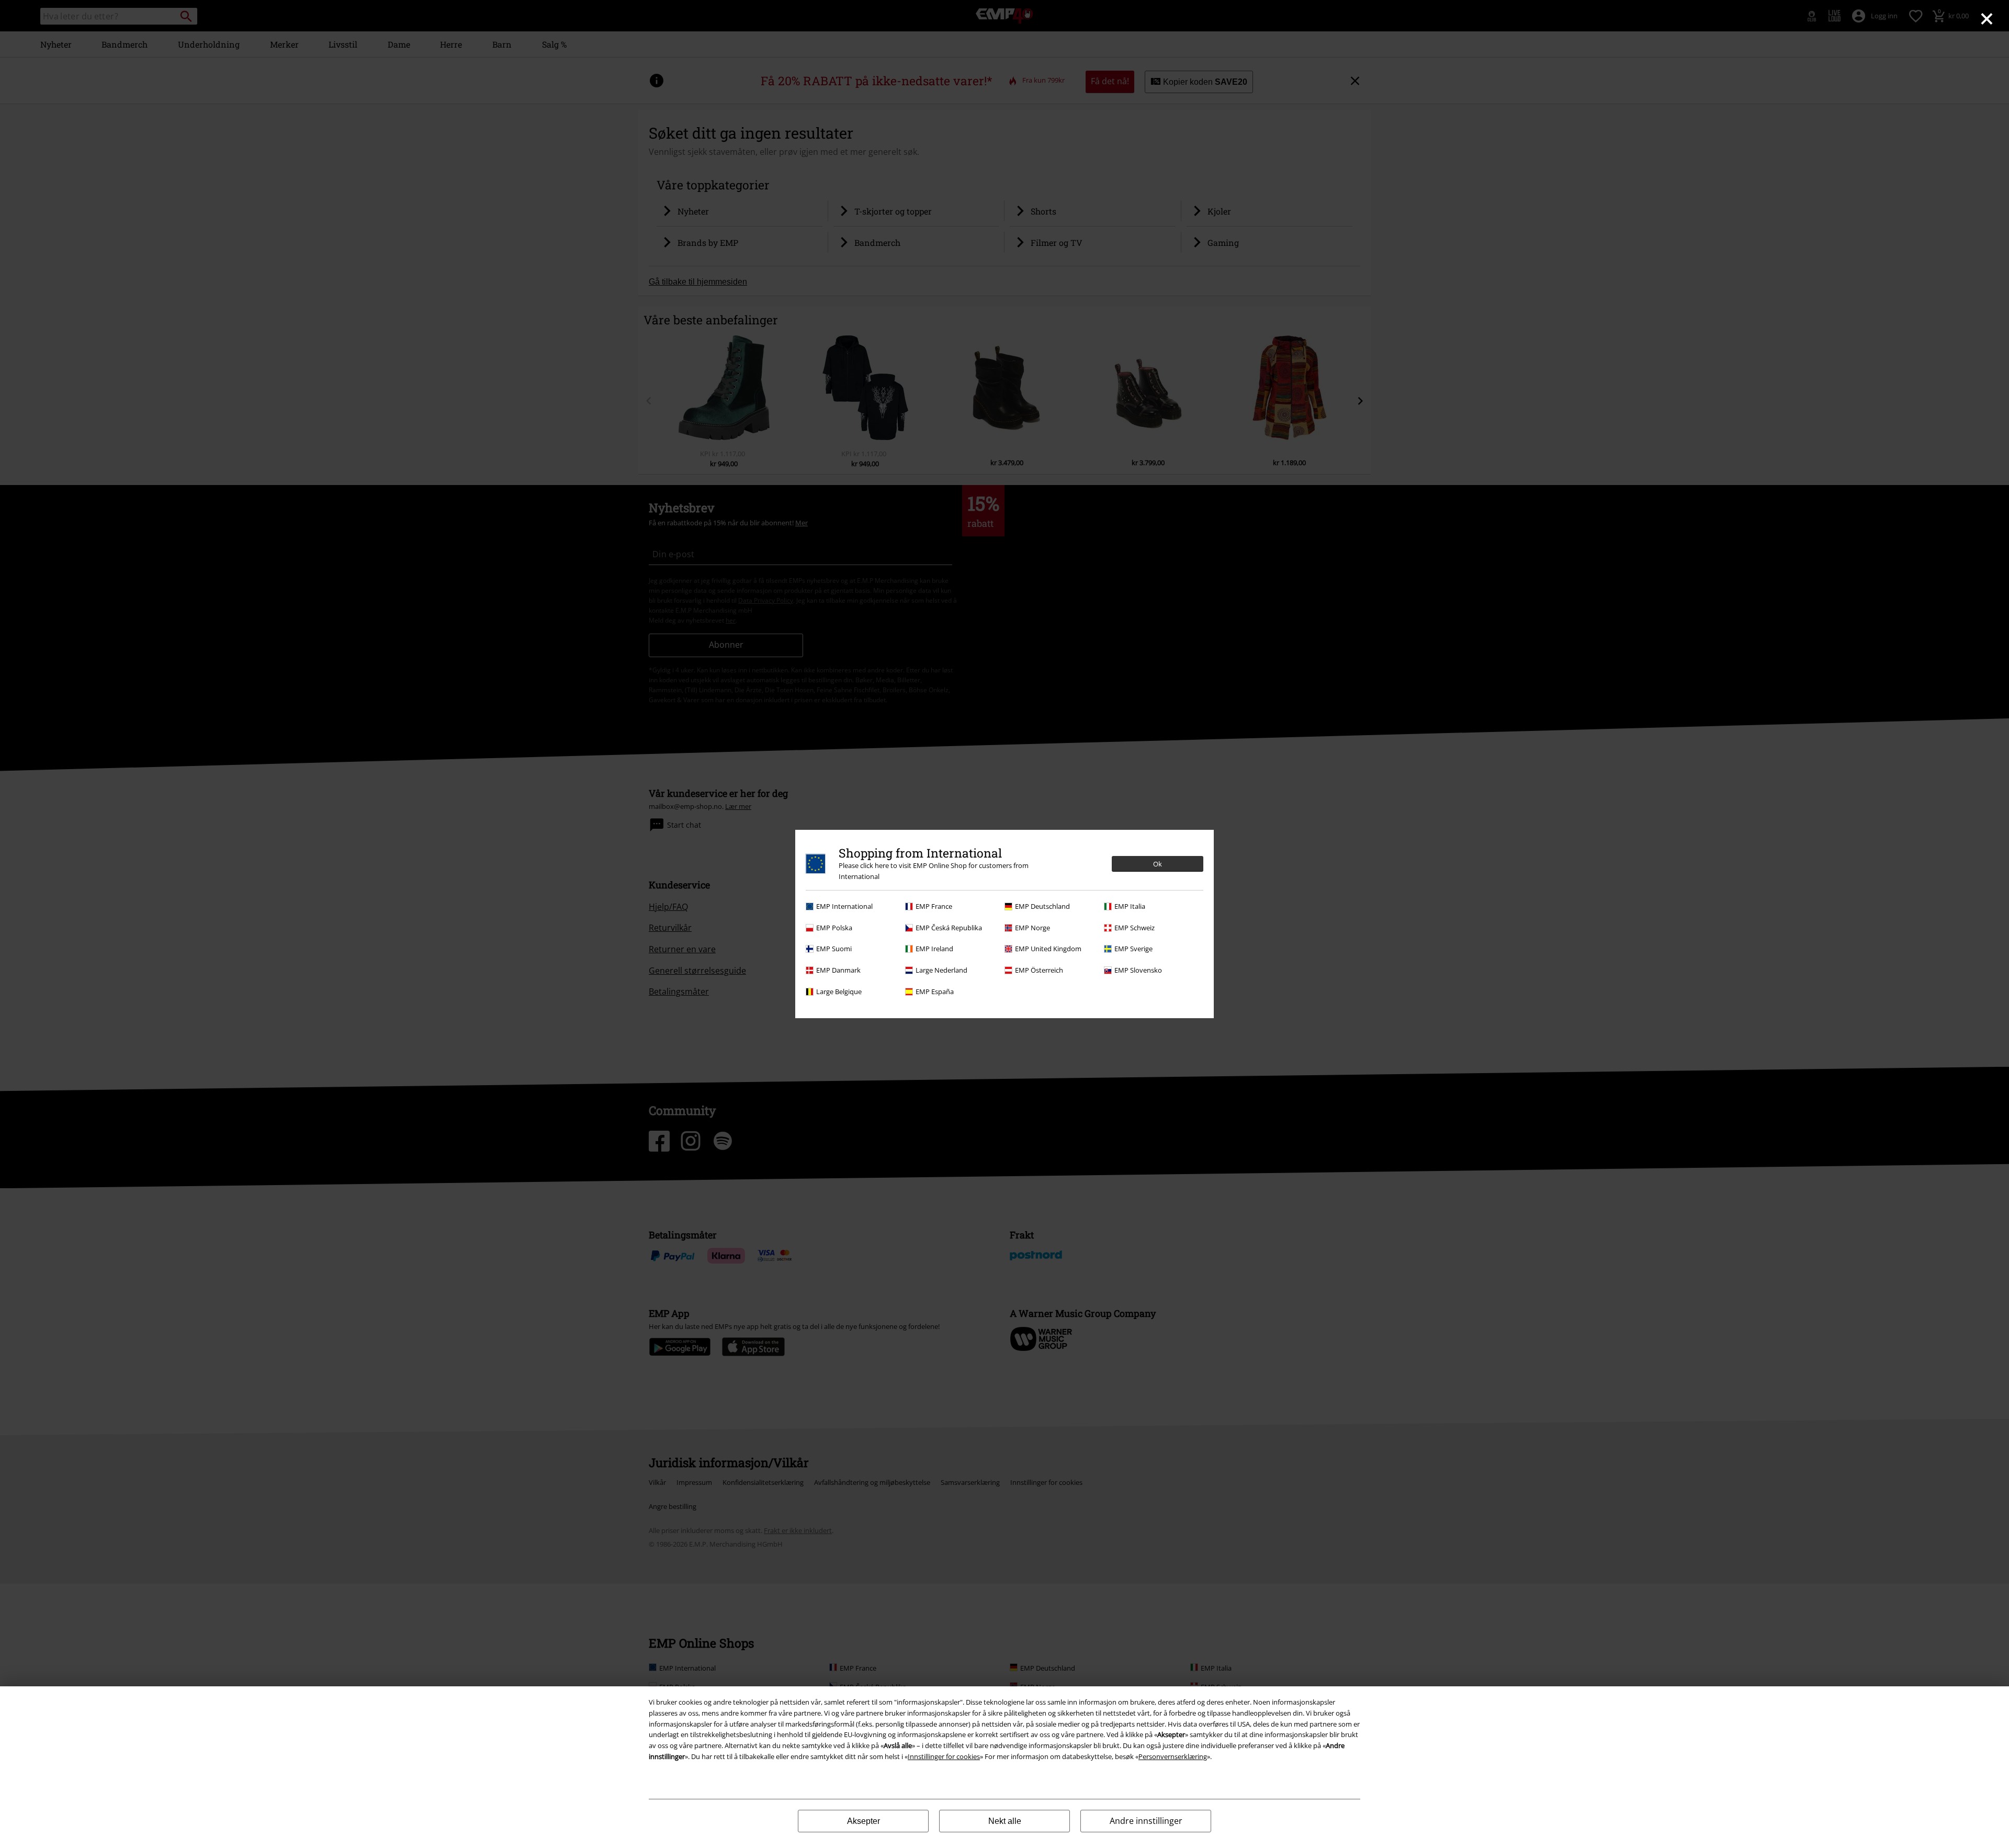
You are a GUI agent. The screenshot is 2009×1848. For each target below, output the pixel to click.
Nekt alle (1005, 1821)
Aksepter (864, 1821)
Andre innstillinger (1146, 1821)
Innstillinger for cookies (944, 1756)
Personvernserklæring (1173, 1756)
